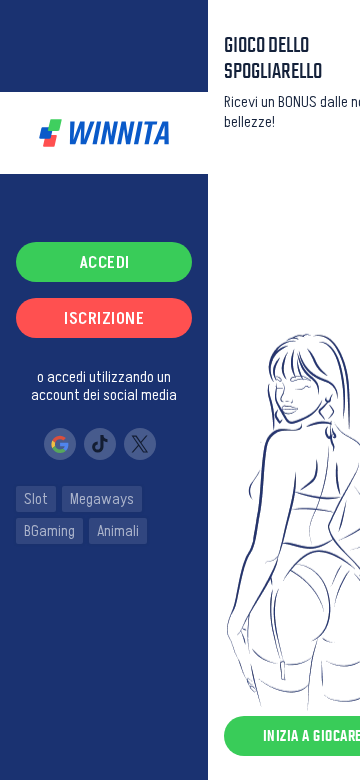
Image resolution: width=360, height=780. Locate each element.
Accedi (104, 262)
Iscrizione (104, 318)
